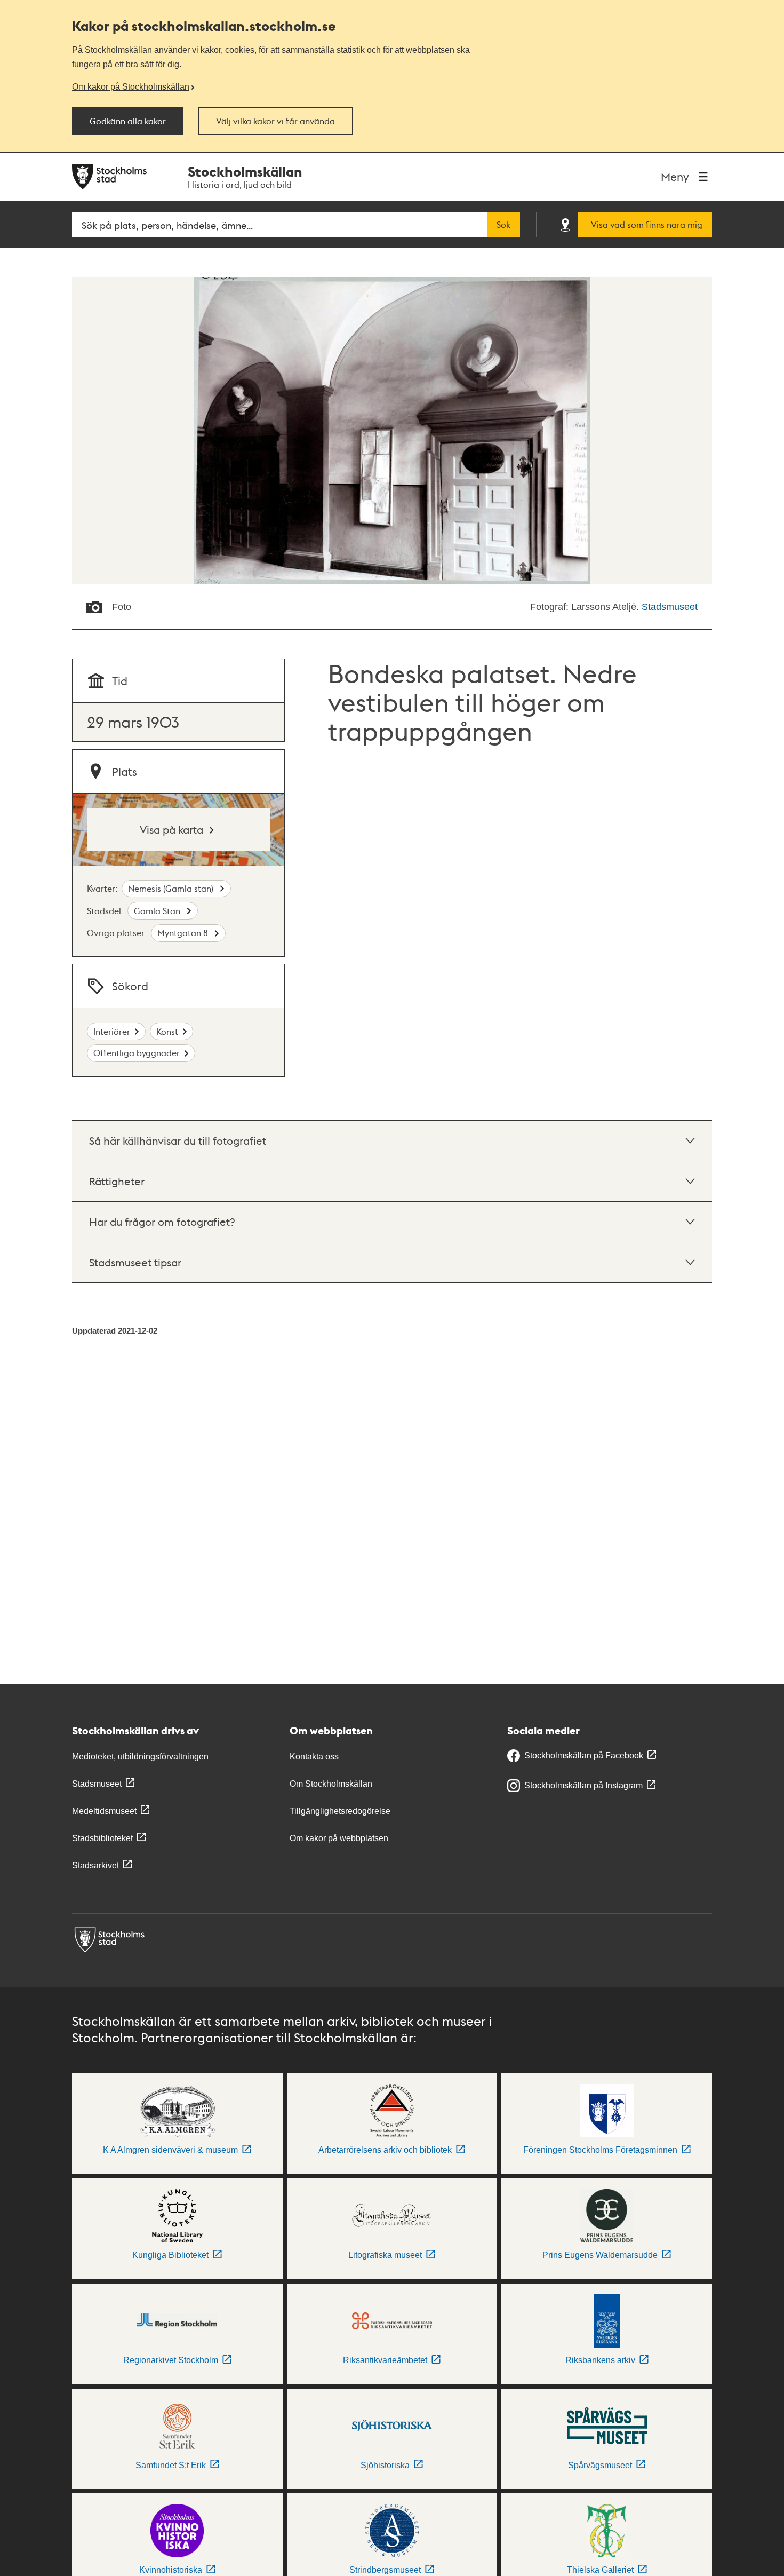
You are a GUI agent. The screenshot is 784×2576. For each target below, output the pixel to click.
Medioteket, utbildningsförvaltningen (140, 1757)
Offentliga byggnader (137, 1053)
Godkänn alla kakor (128, 121)
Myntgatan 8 (184, 933)
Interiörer (112, 1031)
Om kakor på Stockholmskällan (131, 86)
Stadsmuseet (670, 607)
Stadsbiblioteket (102, 1838)
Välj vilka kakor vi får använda (275, 121)
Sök (503, 225)
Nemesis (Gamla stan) (172, 888)
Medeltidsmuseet (104, 1811)
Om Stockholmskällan (331, 1784)
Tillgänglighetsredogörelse (340, 1811)
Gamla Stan (158, 911)
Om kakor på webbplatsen (339, 1838)
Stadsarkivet (95, 1865)
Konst (167, 1031)
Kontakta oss (314, 1757)
